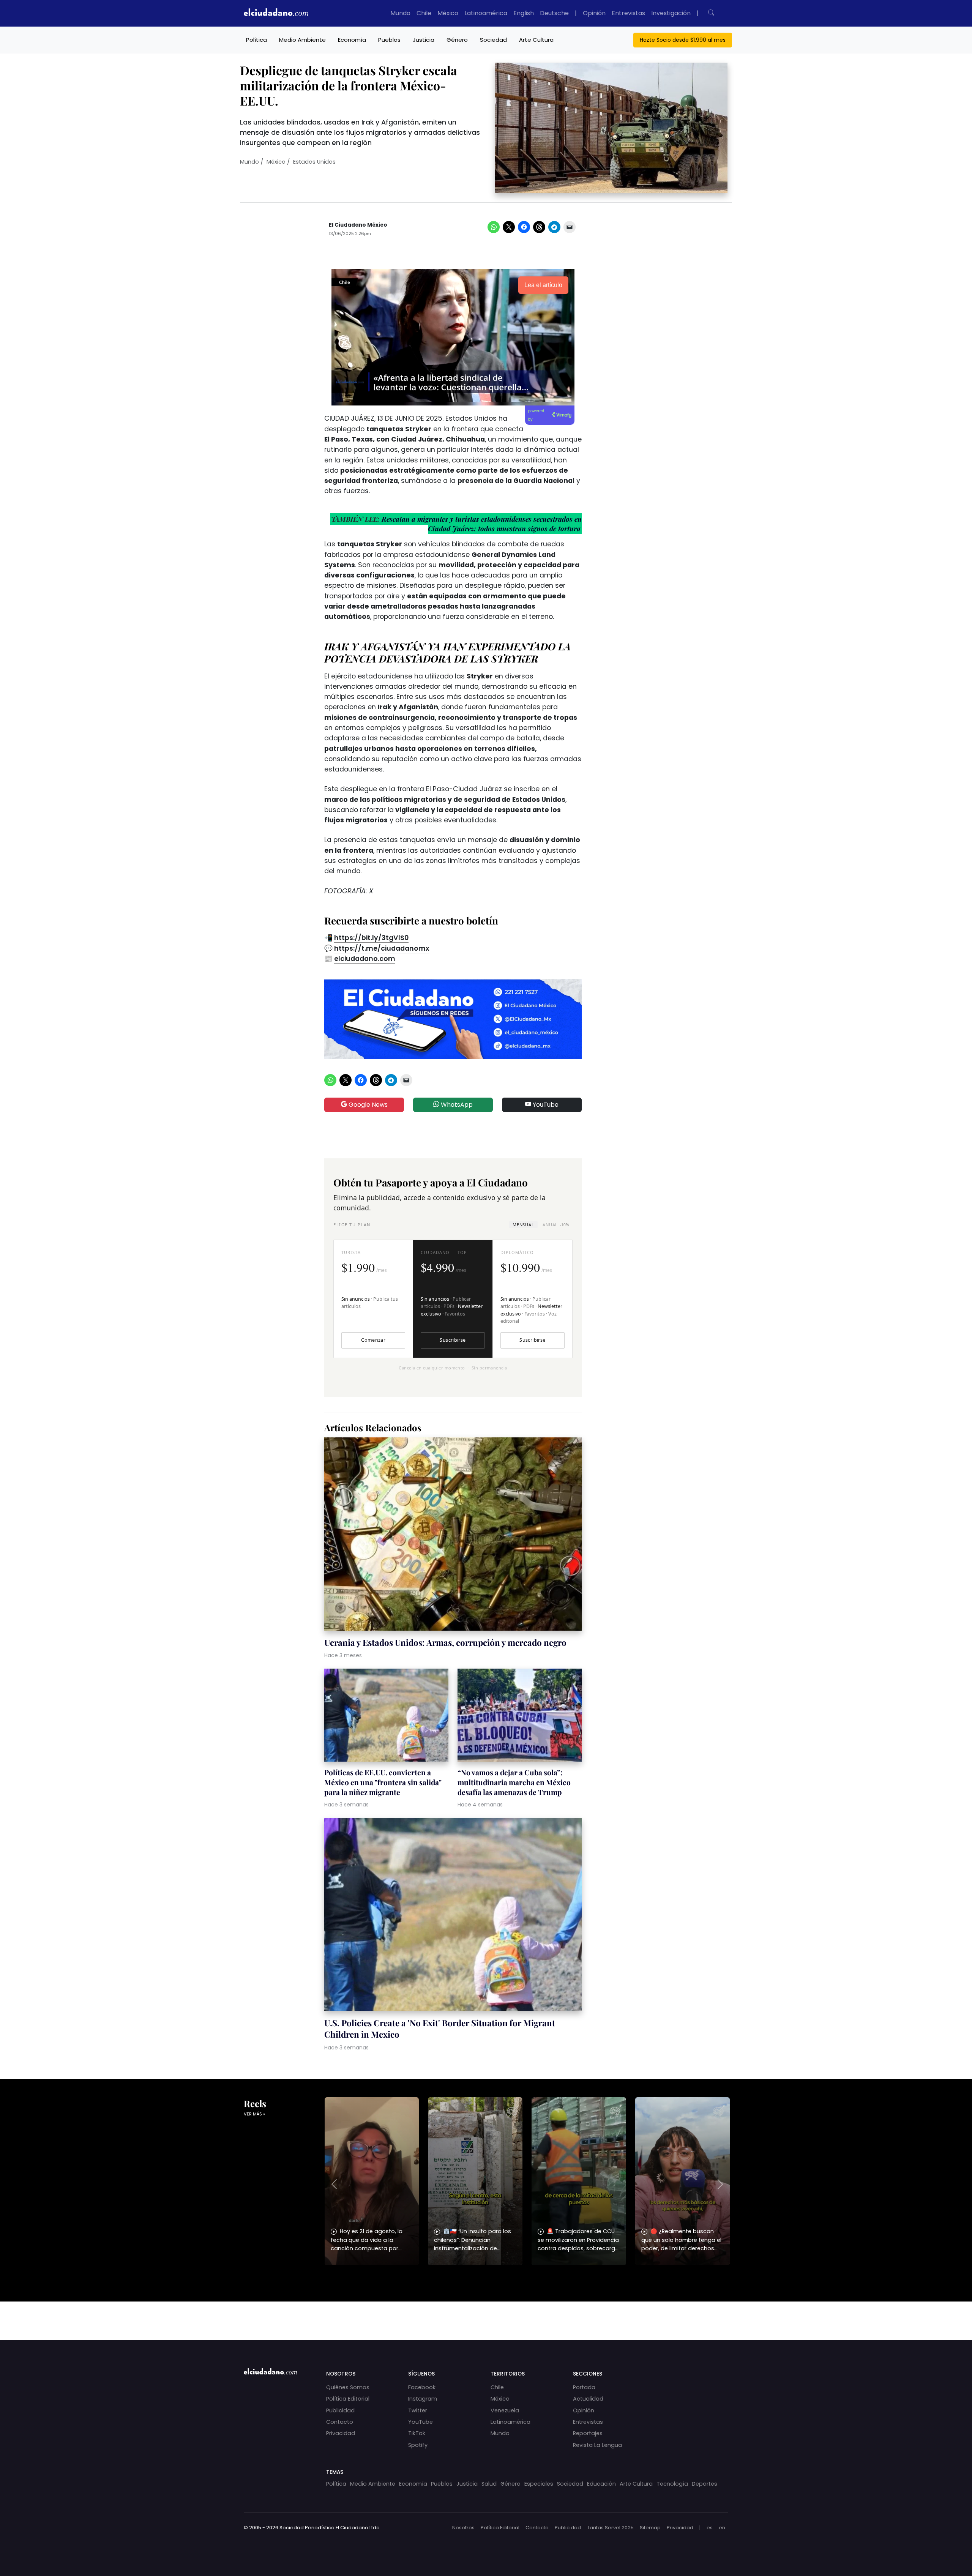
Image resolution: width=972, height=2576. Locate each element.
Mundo (400, 13)
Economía (352, 40)
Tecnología (672, 2484)
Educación (601, 2484)
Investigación (671, 13)
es (710, 2528)
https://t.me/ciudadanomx (382, 948)
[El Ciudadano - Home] (276, 13)
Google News (367, 1105)
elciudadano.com (365, 959)
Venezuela (505, 2410)
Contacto (340, 2422)
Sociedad (493, 40)
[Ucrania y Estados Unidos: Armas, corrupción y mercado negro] (453, 1535)
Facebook (422, 2387)
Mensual (523, 1225)
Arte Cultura (536, 40)
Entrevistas (628, 13)
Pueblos (389, 40)
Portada (584, 2387)
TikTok (417, 2433)
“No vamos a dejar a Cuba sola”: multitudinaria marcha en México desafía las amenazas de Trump (514, 1782)
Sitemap (650, 2528)
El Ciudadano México (358, 225)
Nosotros (463, 2528)
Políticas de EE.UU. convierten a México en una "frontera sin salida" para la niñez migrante (383, 1782)
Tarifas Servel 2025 (610, 2528)
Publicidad (340, 2410)
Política (256, 40)
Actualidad (588, 2399)
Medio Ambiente (302, 40)
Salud (489, 2484)
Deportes (705, 2484)
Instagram (423, 2399)
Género (457, 40)
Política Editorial (348, 2399)
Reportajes (588, 2433)
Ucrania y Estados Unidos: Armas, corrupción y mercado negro (445, 1642)
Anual (556, 1225)
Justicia (424, 40)
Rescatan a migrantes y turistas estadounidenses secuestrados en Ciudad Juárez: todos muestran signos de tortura (482, 524)
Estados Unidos (314, 162)
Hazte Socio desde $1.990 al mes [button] (683, 40)
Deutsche (554, 13)
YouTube (545, 1105)
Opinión (594, 13)
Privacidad (341, 2433)
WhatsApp (456, 1105)
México (448, 13)
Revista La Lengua (597, 2445)
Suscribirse (453, 1340)
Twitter (418, 2410)
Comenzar (373, 1340)
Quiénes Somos (348, 2387)
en (722, 2528)
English (524, 13)
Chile (424, 13)
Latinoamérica (486, 13)
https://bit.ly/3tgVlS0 (371, 938)
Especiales (539, 2484)
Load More (486, 2314)
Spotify (418, 2445)
